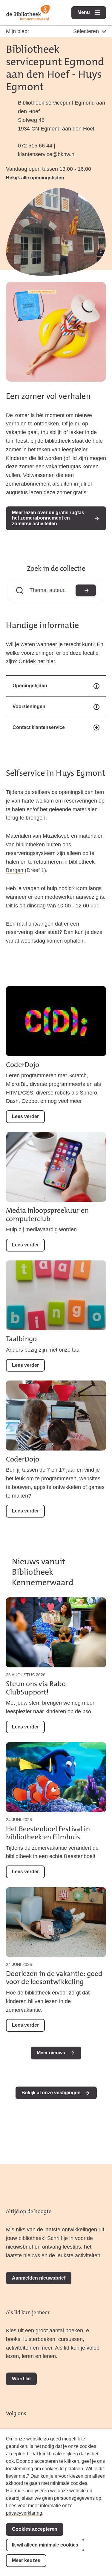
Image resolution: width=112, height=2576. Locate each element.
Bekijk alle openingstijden (35, 178)
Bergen (15, 870)
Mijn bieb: (17, 31)
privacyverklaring (24, 2513)
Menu (92, 12)
